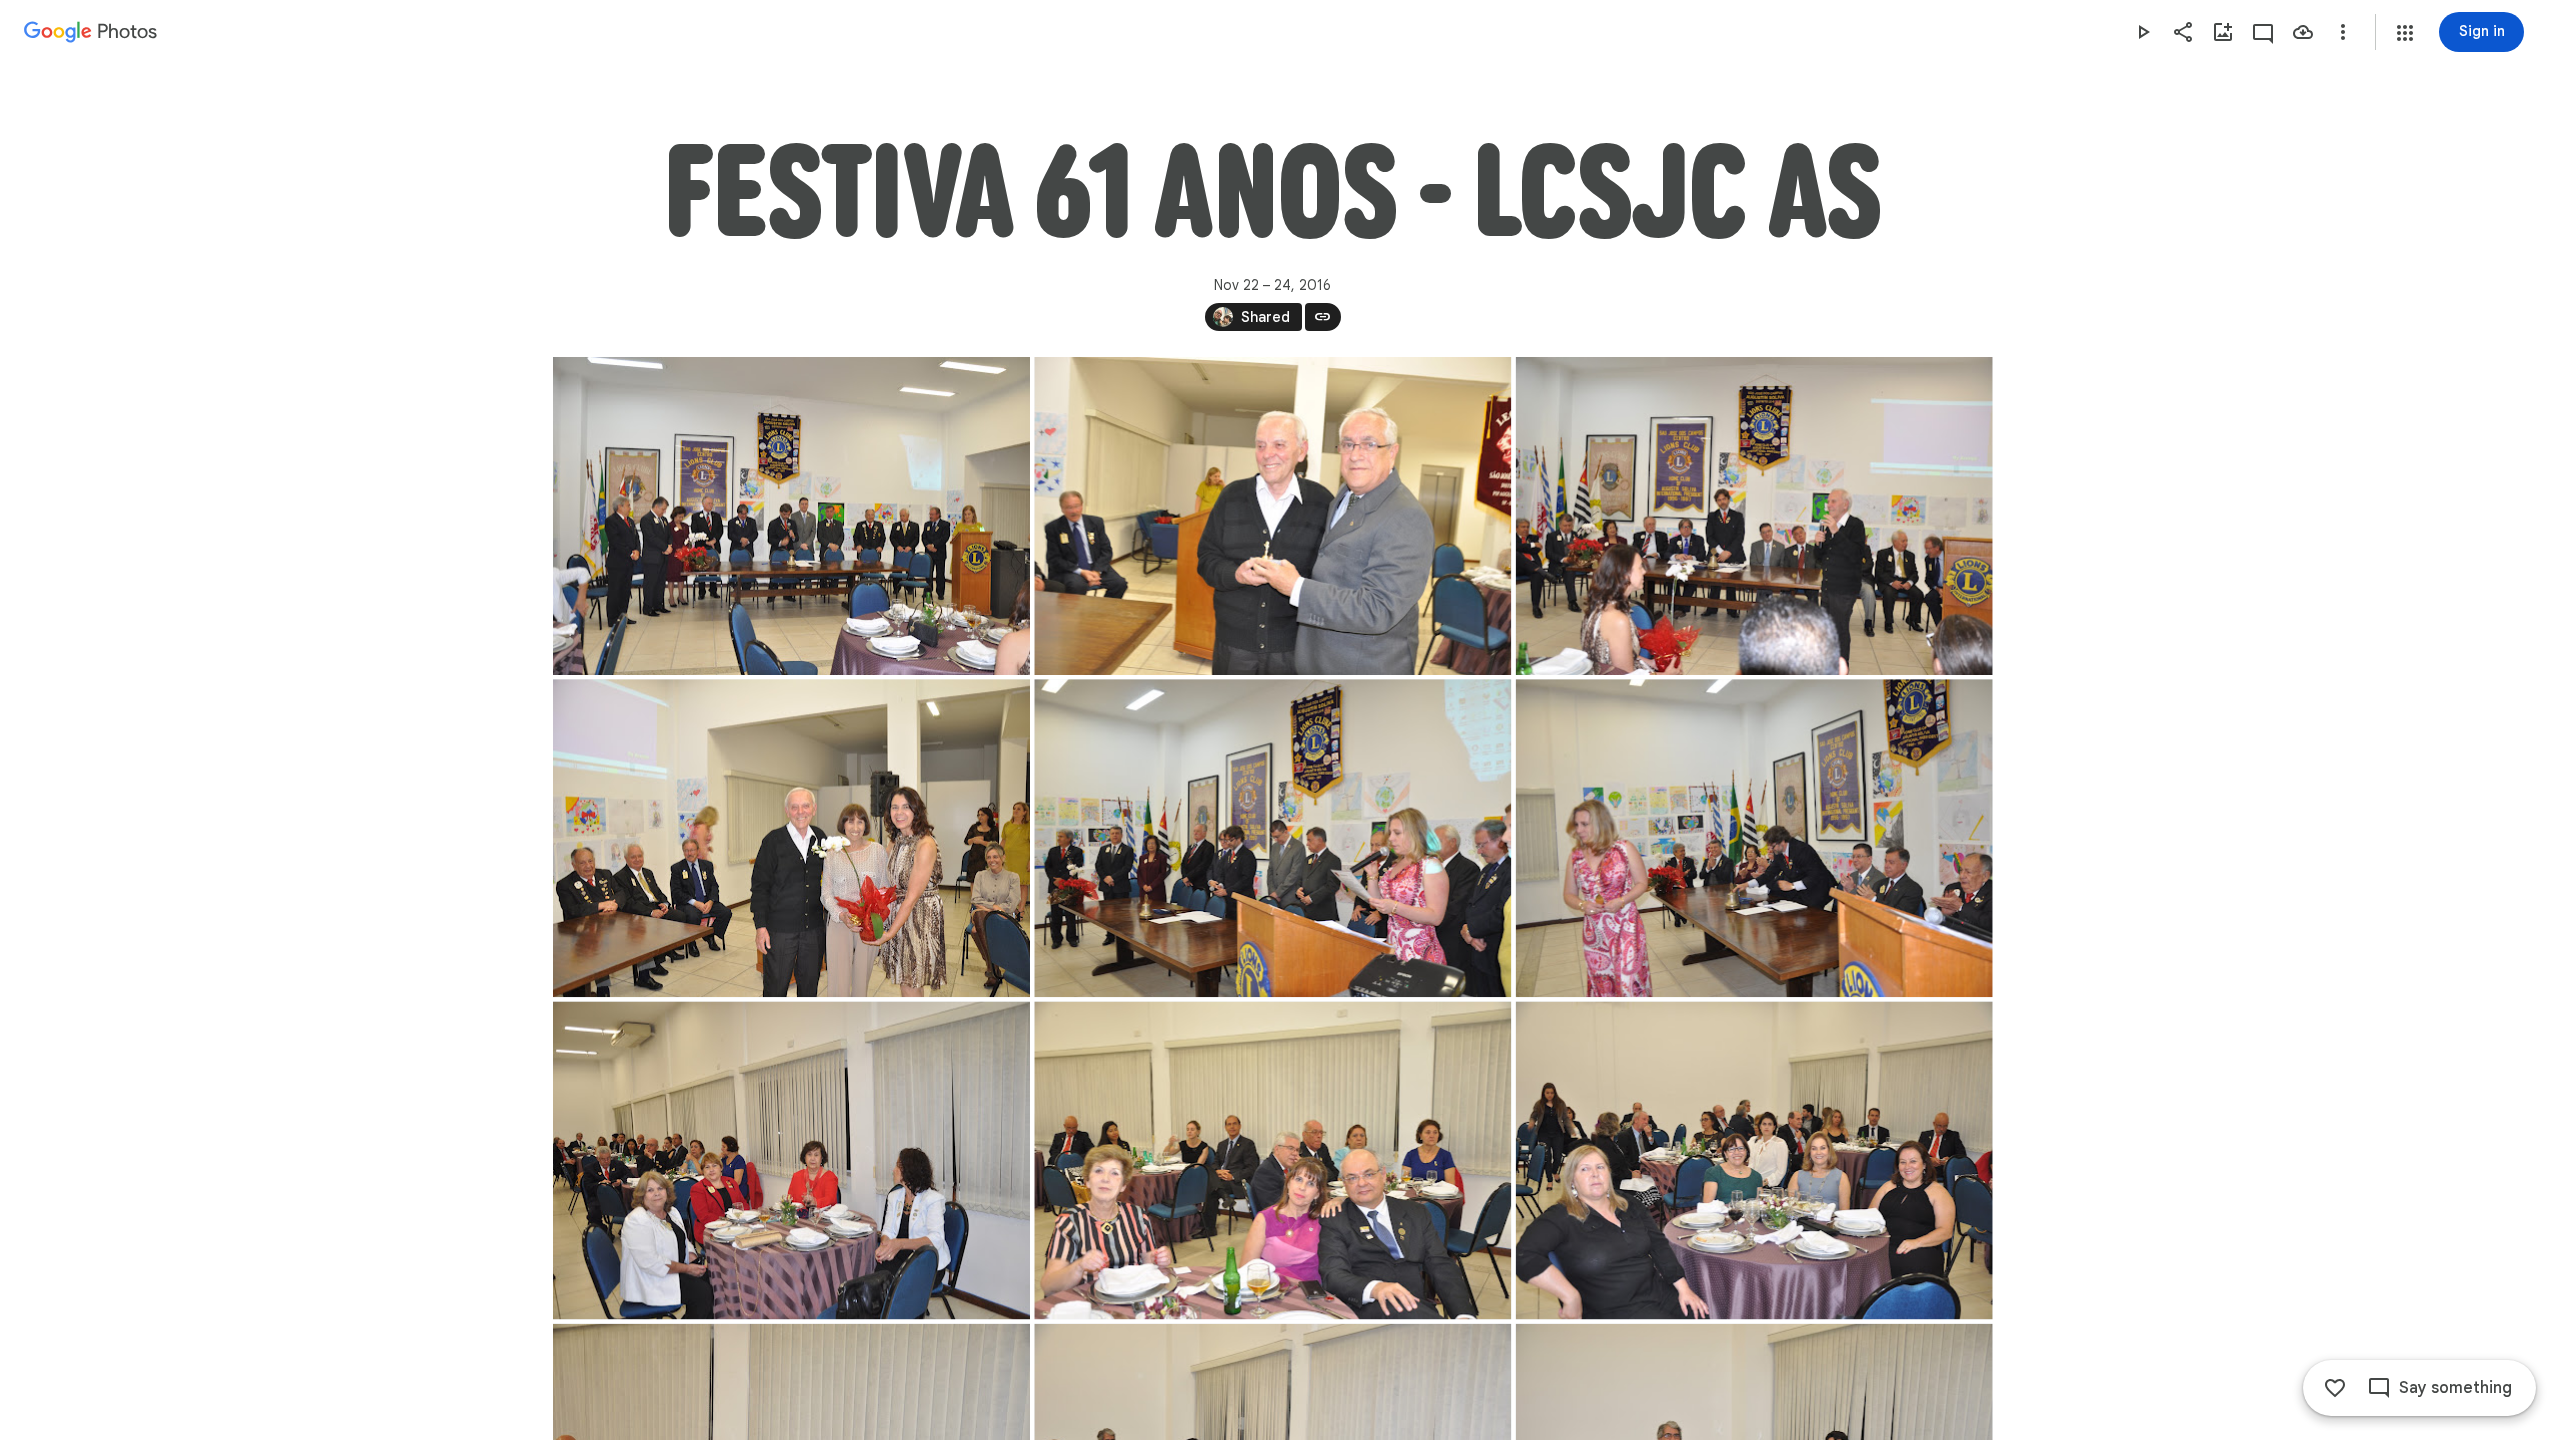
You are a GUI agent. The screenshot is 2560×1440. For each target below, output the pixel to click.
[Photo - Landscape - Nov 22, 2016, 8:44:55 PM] (1272, 516)
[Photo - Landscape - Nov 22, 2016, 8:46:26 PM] (791, 838)
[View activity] (2263, 32)
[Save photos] (2303, 32)
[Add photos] (2223, 32)
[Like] (2335, 1388)
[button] (2405, 33)
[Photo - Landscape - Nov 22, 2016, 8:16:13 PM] (791, 1160)
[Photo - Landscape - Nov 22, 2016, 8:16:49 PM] (1272, 1160)
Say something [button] (2455, 1388)
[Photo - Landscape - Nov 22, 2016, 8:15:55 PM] (1753, 838)
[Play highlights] (2143, 32)
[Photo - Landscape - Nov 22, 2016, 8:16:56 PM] (1753, 1160)
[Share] (2183, 32)
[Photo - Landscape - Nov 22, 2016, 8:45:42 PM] (1753, 516)
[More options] (2343, 32)
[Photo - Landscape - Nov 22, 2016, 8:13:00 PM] (1272, 838)
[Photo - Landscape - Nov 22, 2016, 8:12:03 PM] (791, 516)
